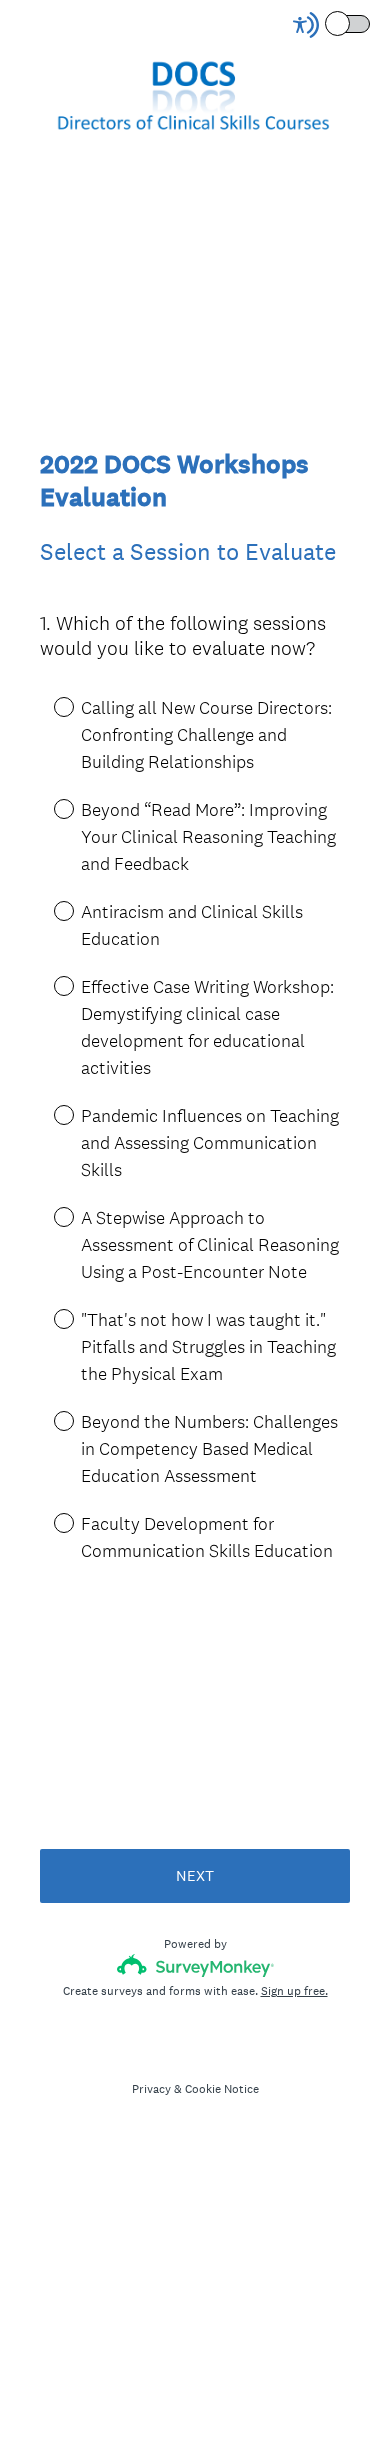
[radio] (50, 706)
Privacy (151, 2089)
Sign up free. (294, 1991)
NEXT (195, 1875)
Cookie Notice (222, 2089)
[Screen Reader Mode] (333, 25)
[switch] (371, 22)
